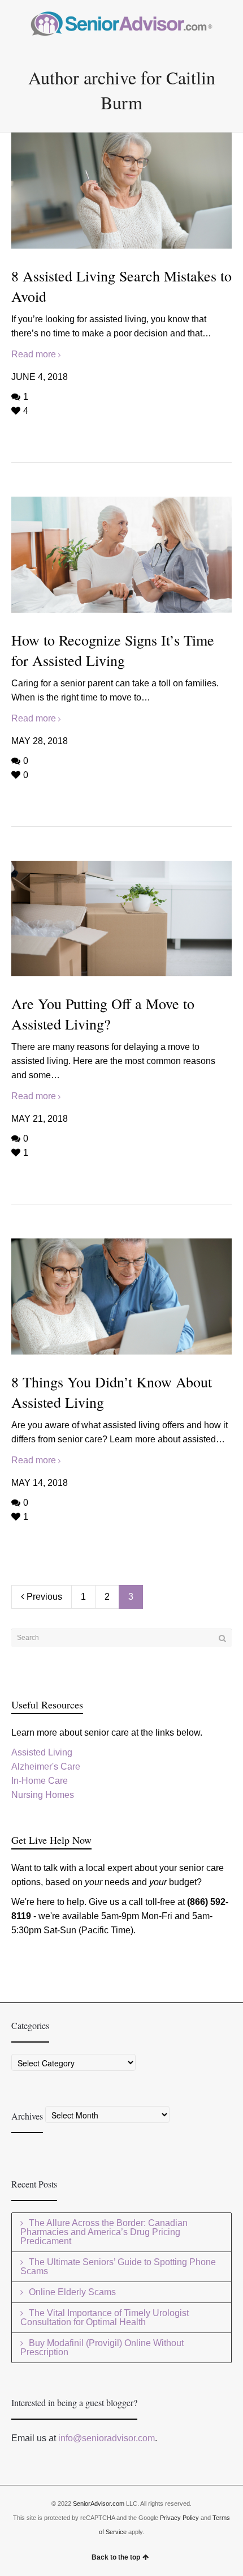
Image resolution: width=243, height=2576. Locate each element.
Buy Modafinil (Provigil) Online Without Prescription (102, 2348)
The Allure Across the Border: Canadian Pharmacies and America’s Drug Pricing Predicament (104, 2232)
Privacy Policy (179, 2518)
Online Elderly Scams (72, 2292)
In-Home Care (40, 1781)
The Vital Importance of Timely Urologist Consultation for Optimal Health (105, 2317)
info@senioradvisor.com (107, 2438)
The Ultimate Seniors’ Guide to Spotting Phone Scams (118, 2267)
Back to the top (116, 2557)
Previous (43, 1597)
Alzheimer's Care (46, 1767)
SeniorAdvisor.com (99, 2504)
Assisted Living (42, 1752)
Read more (34, 354)
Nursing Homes (43, 1795)
